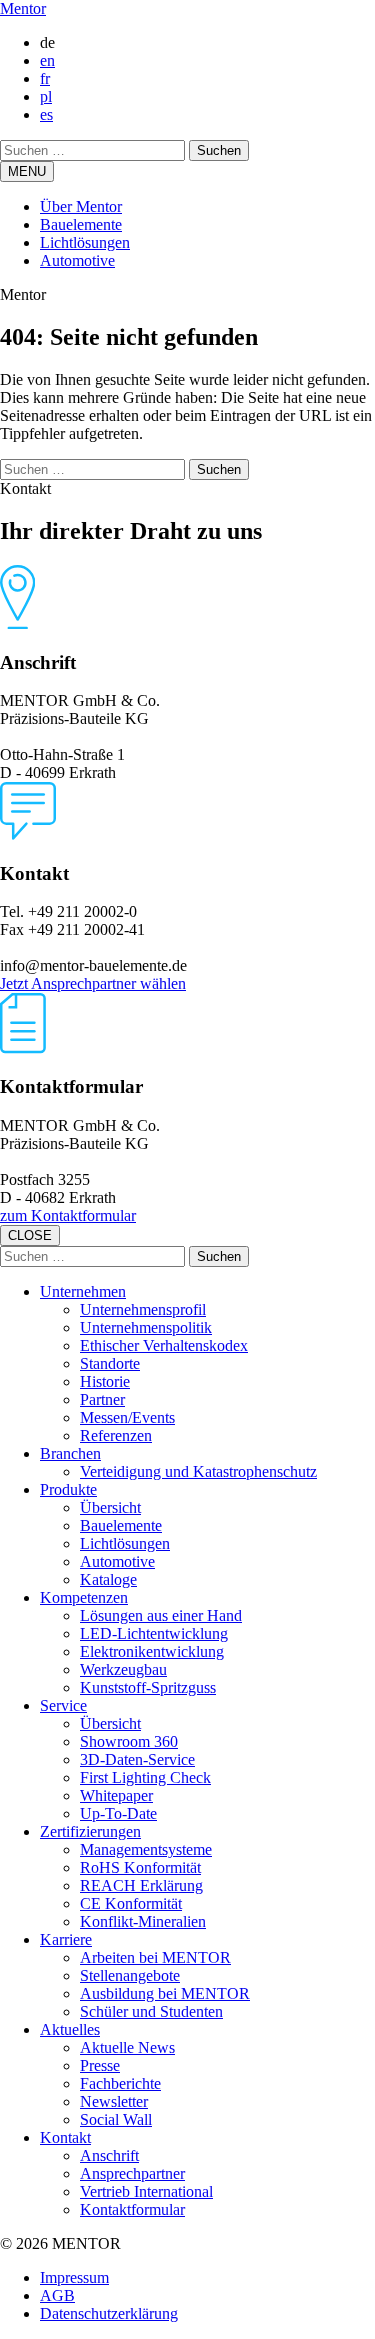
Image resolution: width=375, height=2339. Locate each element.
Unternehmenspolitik (146, 1327)
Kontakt (65, 2137)
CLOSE (30, 1235)
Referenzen (116, 1435)
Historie (105, 1381)
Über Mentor (81, 206)
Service (63, 1705)
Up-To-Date (118, 1813)
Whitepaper (116, 1795)
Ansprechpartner (132, 2173)
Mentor (23, 8)
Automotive (77, 260)
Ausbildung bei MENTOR (165, 1993)
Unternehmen (83, 1291)
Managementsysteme (146, 1849)
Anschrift (109, 2155)
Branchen (70, 1453)
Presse (100, 2065)
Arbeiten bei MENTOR (155, 1957)
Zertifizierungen (90, 1831)
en (47, 60)
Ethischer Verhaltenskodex (164, 1345)
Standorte (110, 1363)
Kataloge (108, 1579)
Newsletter (114, 2101)
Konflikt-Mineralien (143, 1921)
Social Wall (116, 2119)
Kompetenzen (84, 1597)
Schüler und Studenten (151, 2011)
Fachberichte (120, 2083)
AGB (57, 2295)
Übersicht (110, 1507)
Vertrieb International (146, 2191)
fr (45, 78)
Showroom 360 (129, 1741)
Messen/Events (127, 1417)
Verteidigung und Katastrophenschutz (198, 1471)
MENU (27, 171)
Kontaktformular (132, 2209)
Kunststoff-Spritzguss (148, 1687)
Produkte (68, 1489)
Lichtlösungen (85, 242)
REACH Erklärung (141, 1885)
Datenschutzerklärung (109, 2313)
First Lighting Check (145, 1777)
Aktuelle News (127, 2047)
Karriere (66, 1939)
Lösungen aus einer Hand (161, 1615)
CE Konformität (131, 1903)
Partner (102, 1399)
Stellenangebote (130, 1975)
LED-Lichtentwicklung (154, 1633)
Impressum (74, 2277)
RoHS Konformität (140, 1867)
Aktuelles (70, 2029)
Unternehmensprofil (143, 1309)
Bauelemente (81, 224)
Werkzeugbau (123, 1669)
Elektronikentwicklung (152, 1651)
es (46, 114)
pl (46, 96)
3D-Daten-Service (137, 1759)
